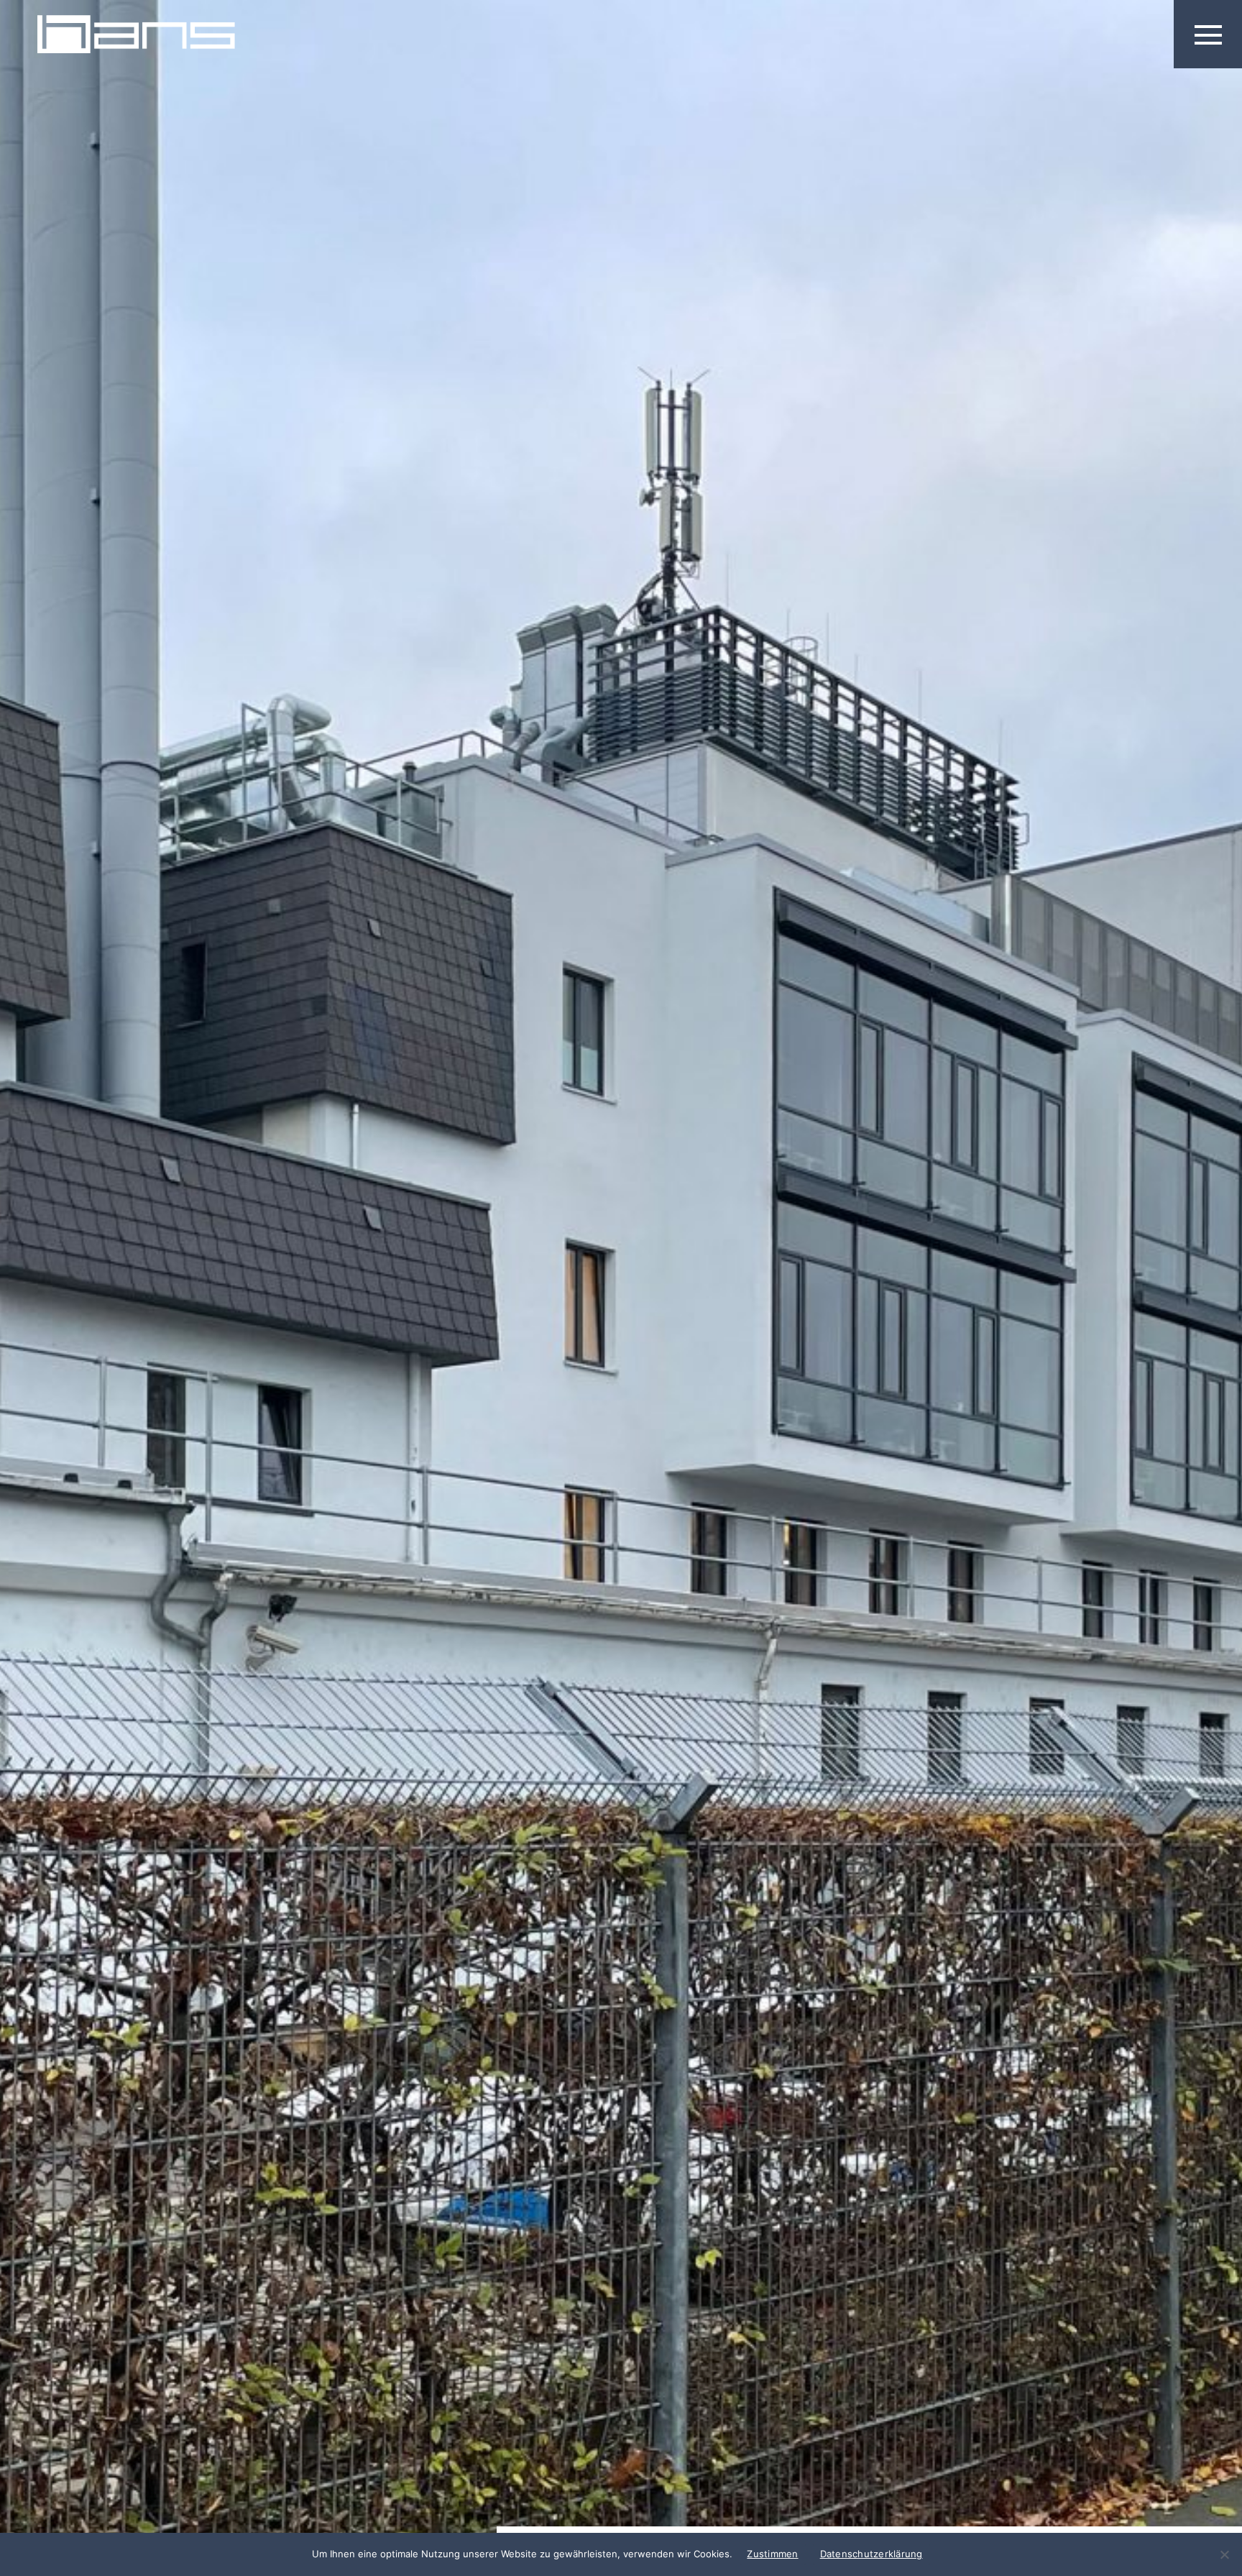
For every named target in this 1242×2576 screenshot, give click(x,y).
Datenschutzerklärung (871, 2554)
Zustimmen (772, 2554)
